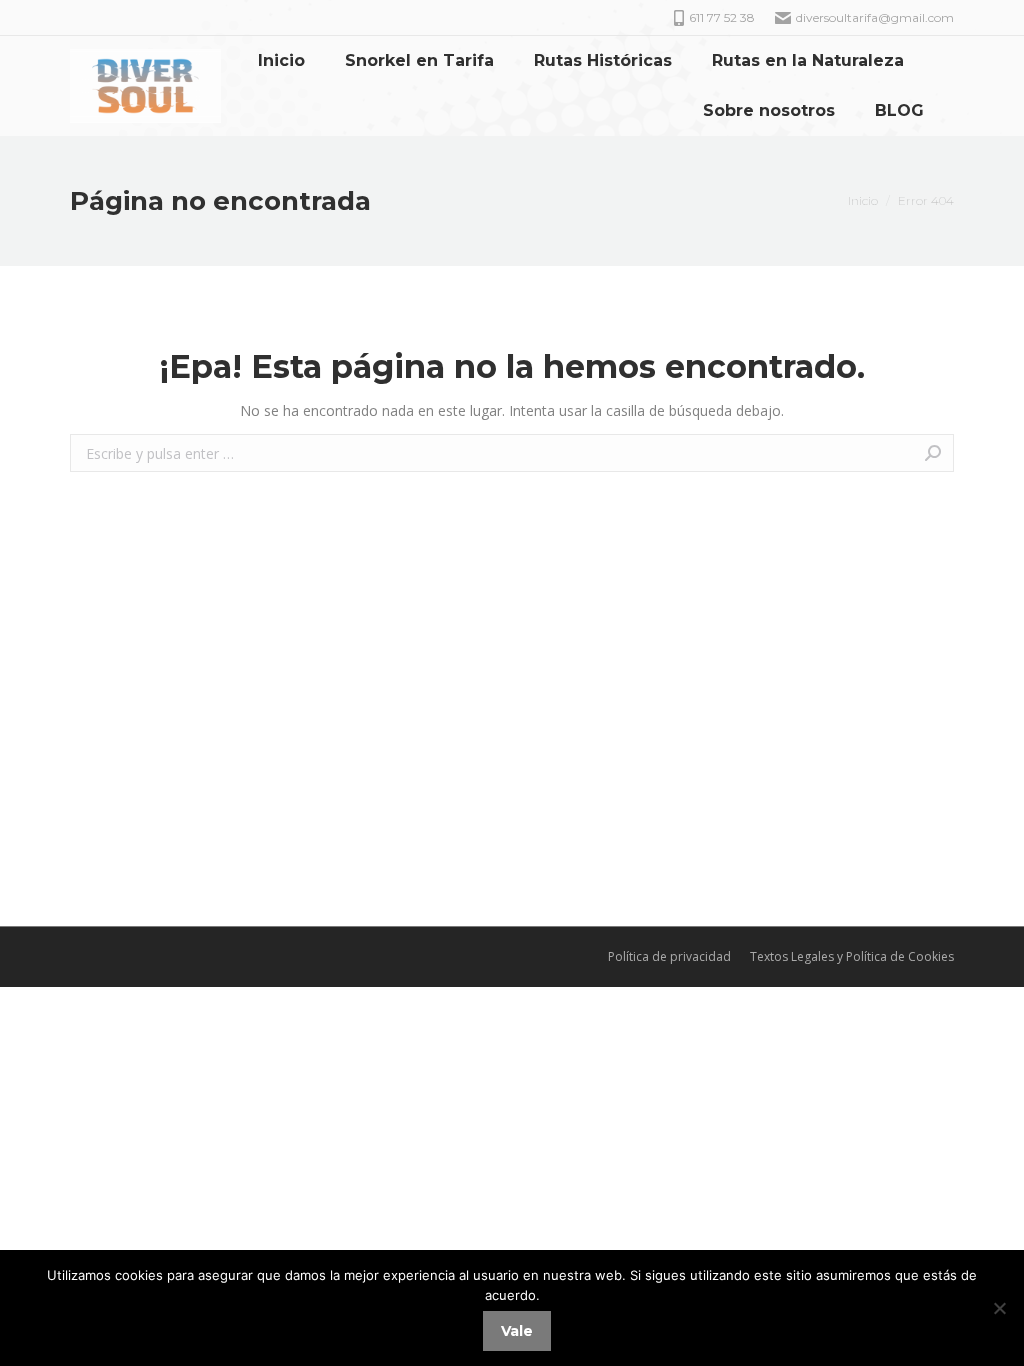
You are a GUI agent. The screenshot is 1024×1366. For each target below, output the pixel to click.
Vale (517, 1331)
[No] (999, 1308)
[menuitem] (281, 61)
